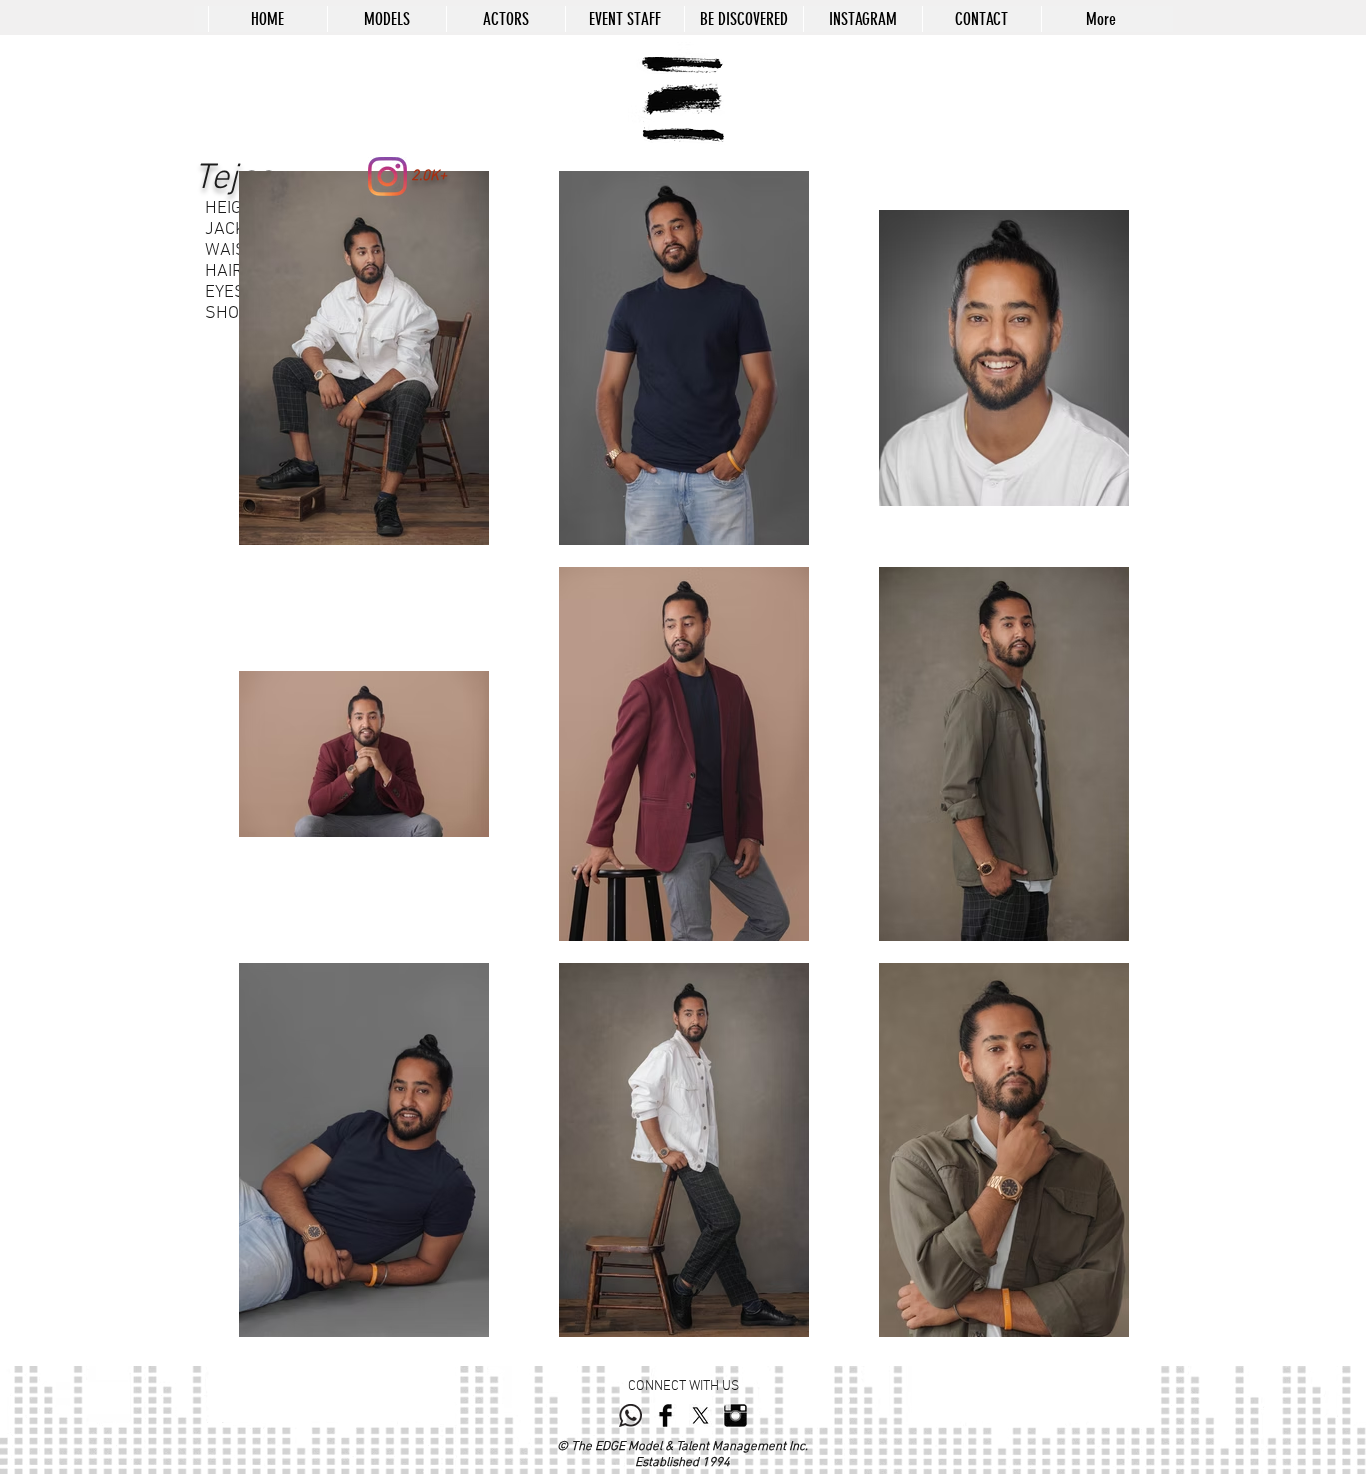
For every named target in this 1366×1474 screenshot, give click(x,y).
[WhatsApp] (630, 1415)
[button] (386, 19)
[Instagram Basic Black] (735, 1415)
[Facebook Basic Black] (665, 1415)
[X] (700, 1415)
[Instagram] (387, 176)
